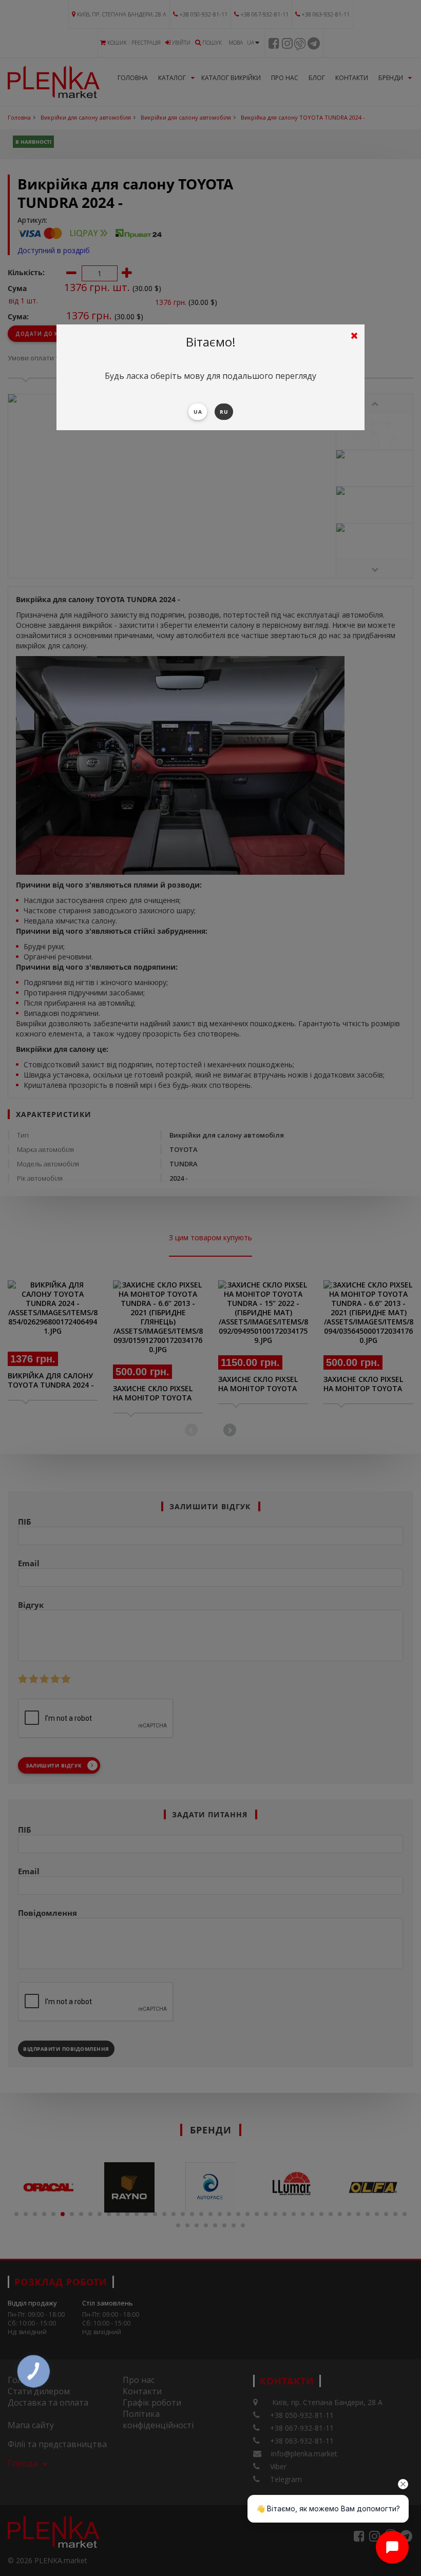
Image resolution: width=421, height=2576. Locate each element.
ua (198, 412)
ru (224, 412)
